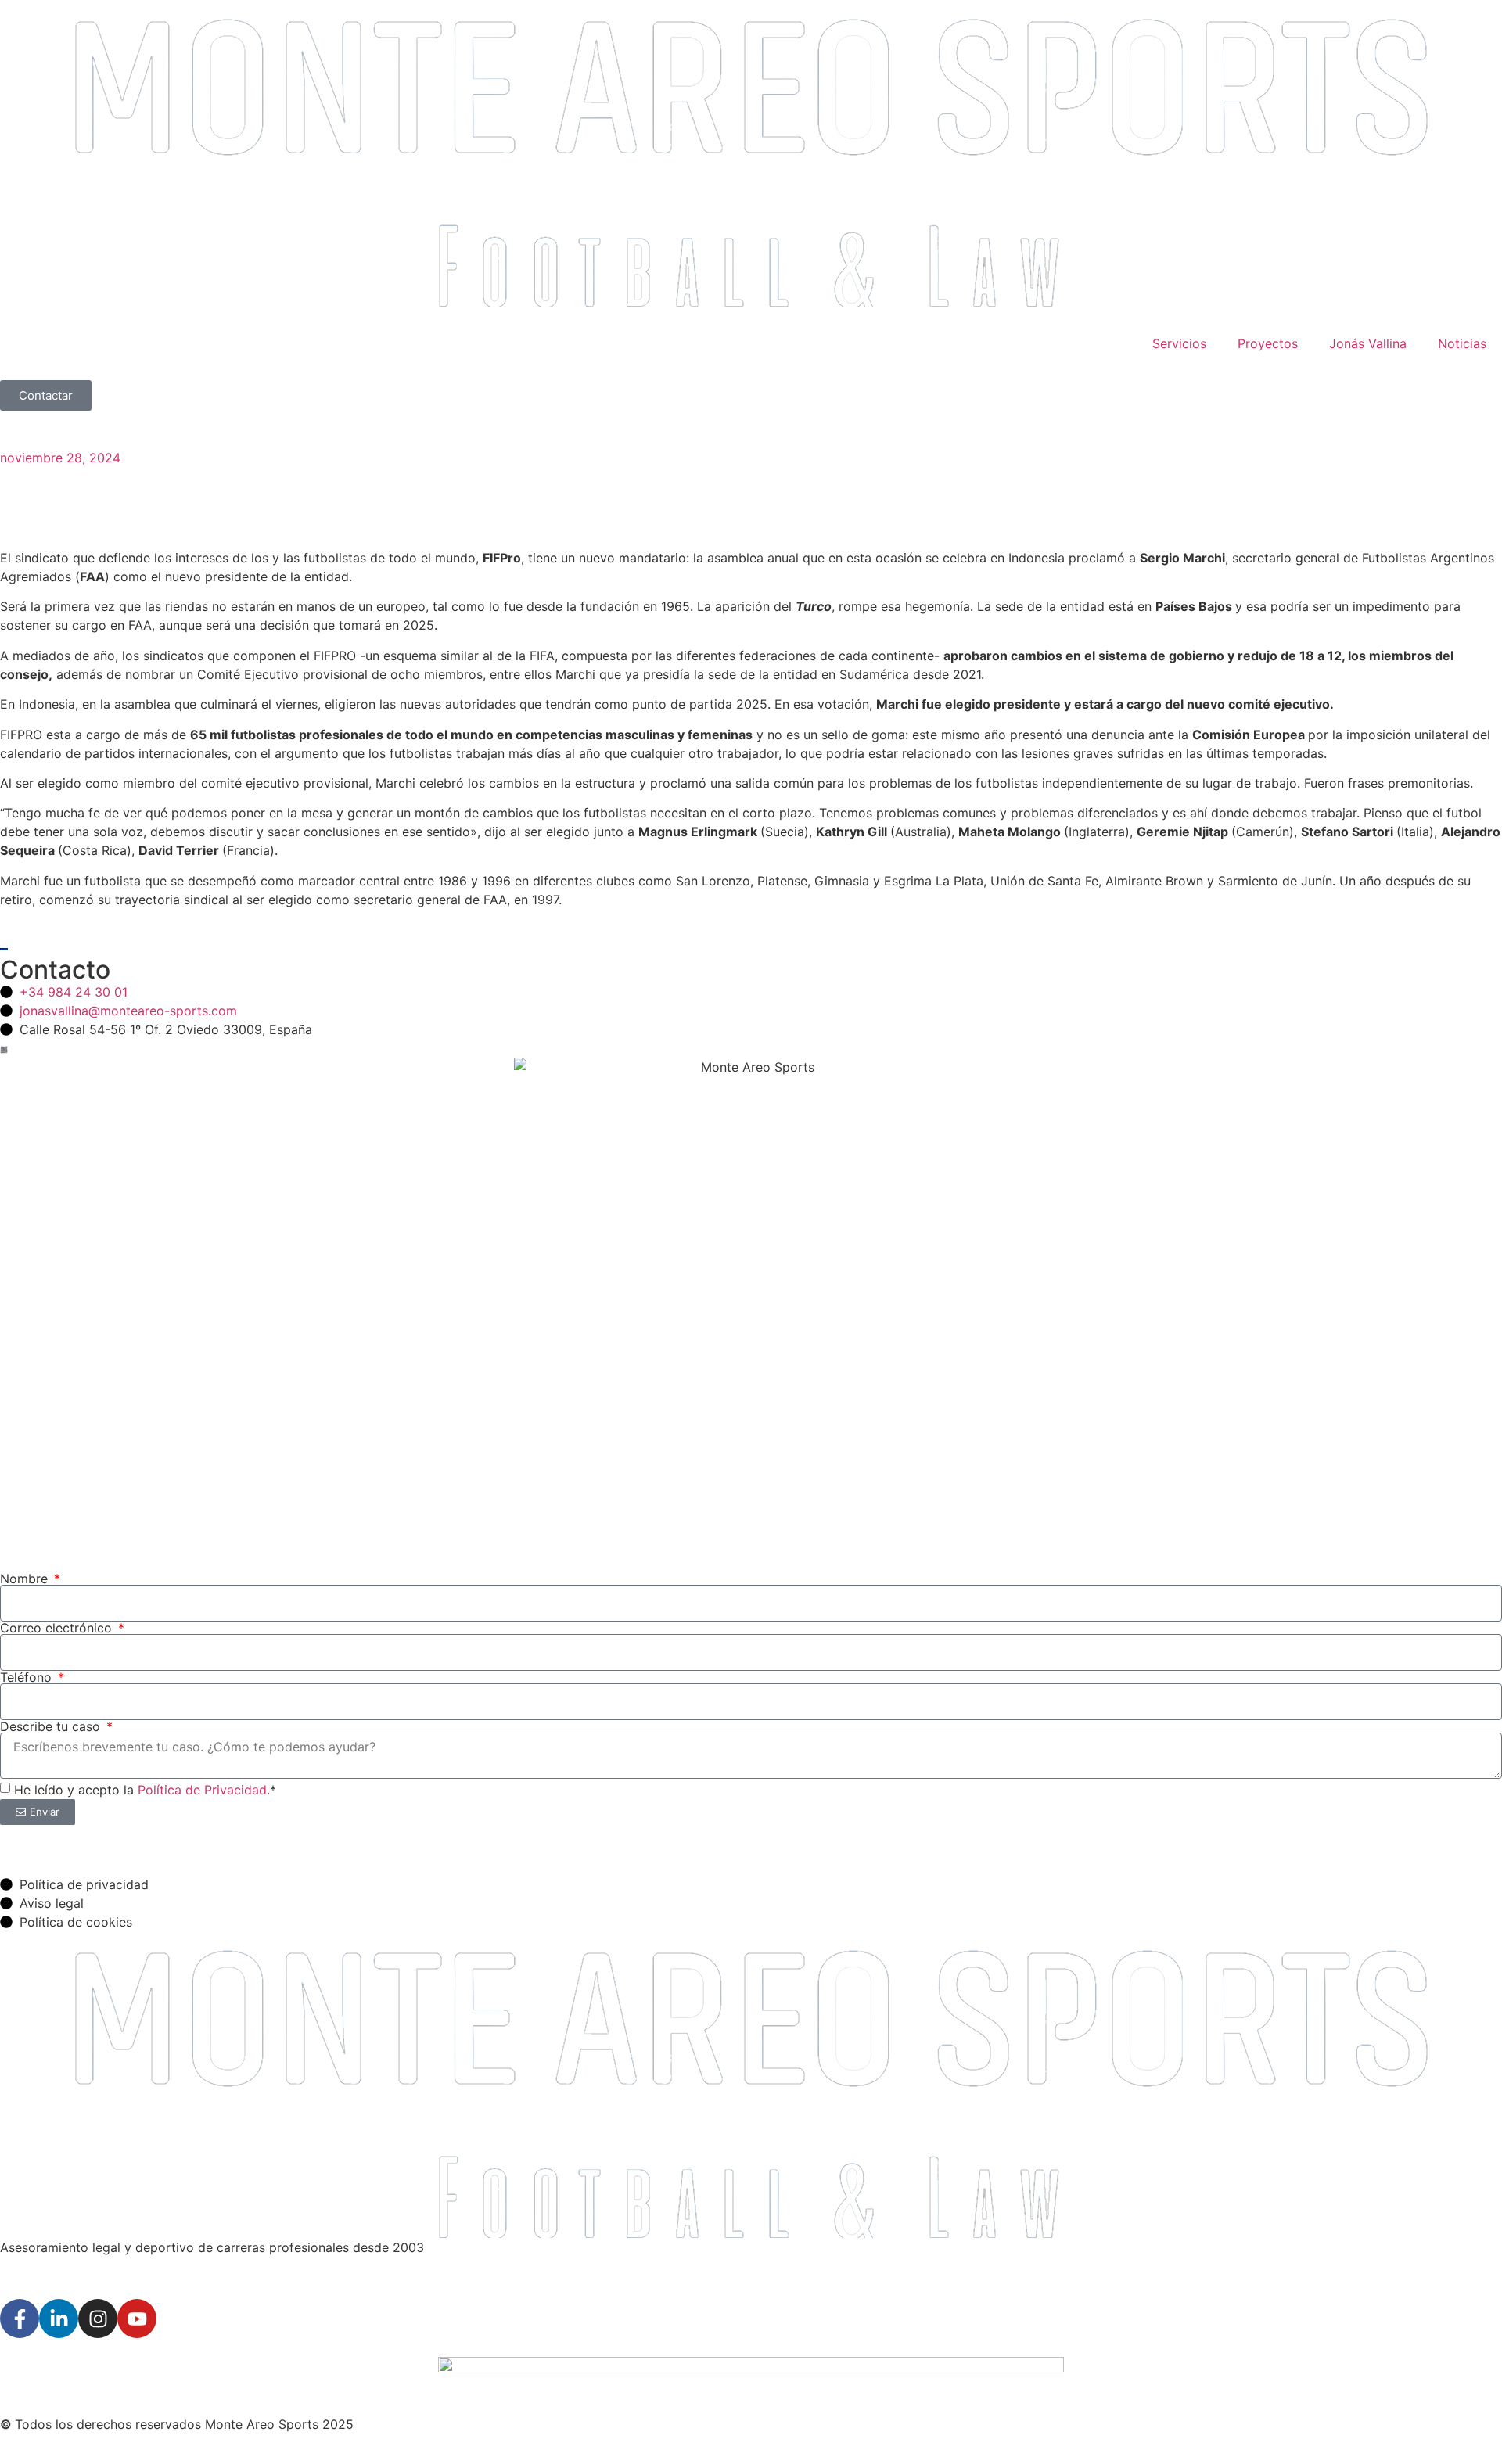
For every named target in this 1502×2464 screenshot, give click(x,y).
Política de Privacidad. (204, 1790)
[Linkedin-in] (59, 2319)
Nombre (26, 1579)
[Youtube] (137, 2319)
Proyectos (1268, 343)
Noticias (1462, 343)
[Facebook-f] (20, 2319)
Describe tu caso (52, 1726)
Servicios (1179, 343)
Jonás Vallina (1368, 343)
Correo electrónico (58, 1628)
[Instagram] (98, 2319)
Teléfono (28, 1677)
